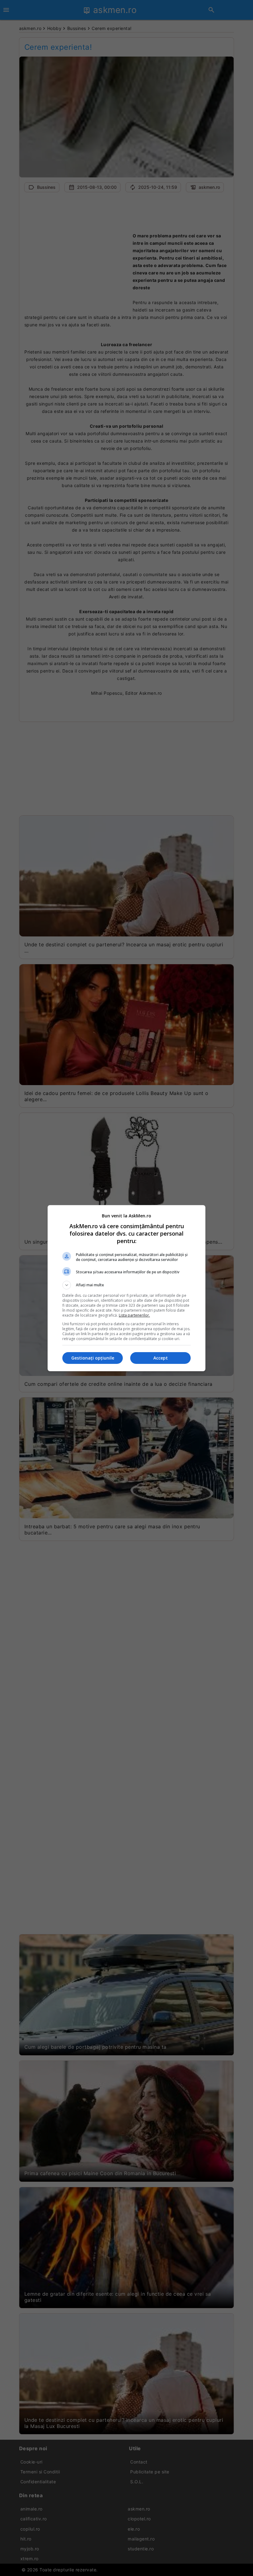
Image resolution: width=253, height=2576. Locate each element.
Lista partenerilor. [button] (134, 1315)
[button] (126, 1285)
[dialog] (126, 1288)
